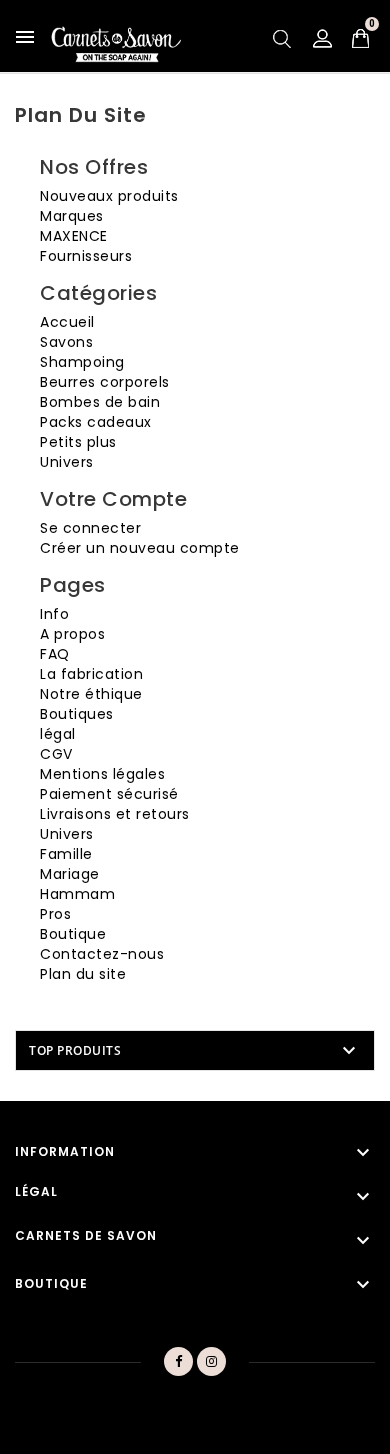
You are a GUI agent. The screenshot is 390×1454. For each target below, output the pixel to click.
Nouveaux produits (109, 196)
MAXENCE (74, 236)
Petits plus (78, 442)
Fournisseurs (86, 256)
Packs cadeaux (96, 422)
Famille (66, 854)
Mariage (70, 874)
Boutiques (77, 714)
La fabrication (91, 674)
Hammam (77, 894)
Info (54, 614)
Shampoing (82, 362)
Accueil (67, 322)
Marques (72, 216)
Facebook (178, 1362)
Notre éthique (91, 694)
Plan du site (83, 974)
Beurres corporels (105, 382)
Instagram (212, 1362)
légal (58, 734)
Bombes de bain (100, 402)
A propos (72, 634)
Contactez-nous (102, 954)
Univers (67, 462)
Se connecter (90, 528)
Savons (66, 342)
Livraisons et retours (115, 814)
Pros (55, 914)
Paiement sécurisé (109, 794)
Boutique (73, 934)
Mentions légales (102, 774)
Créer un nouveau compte (140, 548)
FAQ (55, 654)
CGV (56, 754)
